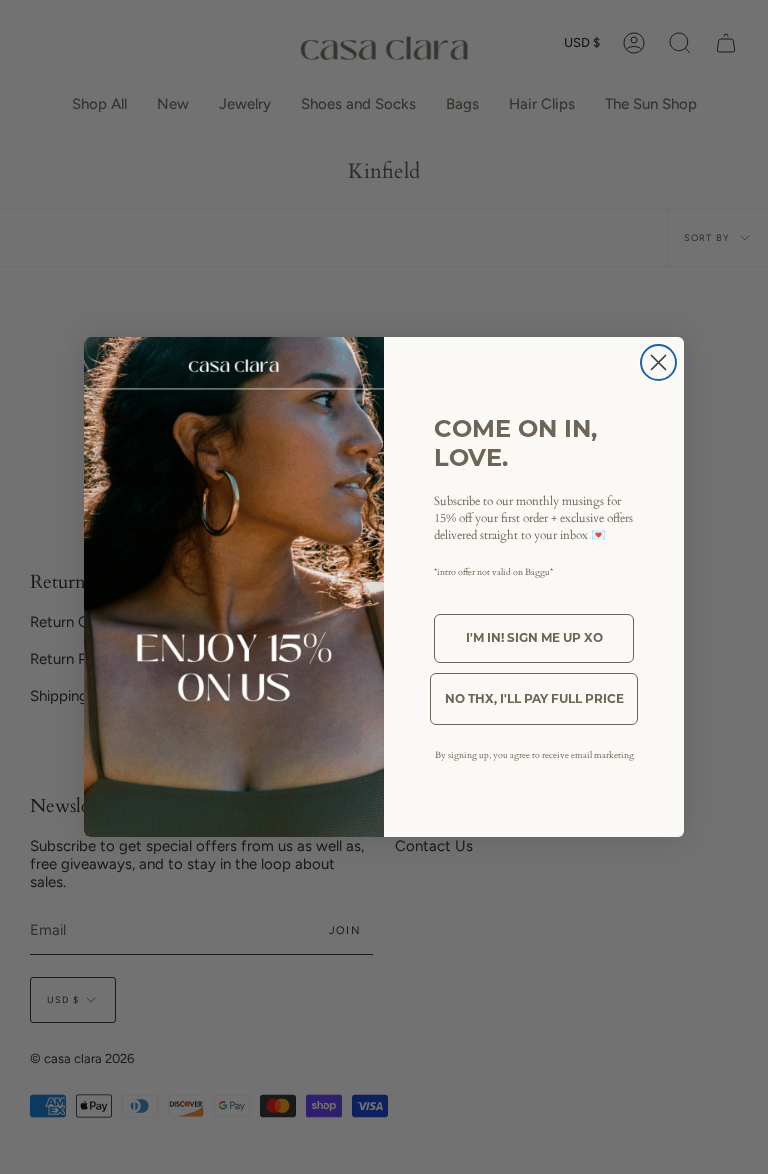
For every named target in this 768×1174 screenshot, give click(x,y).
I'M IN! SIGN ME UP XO (534, 637)
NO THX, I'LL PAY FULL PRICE (534, 698)
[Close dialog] (658, 362)
